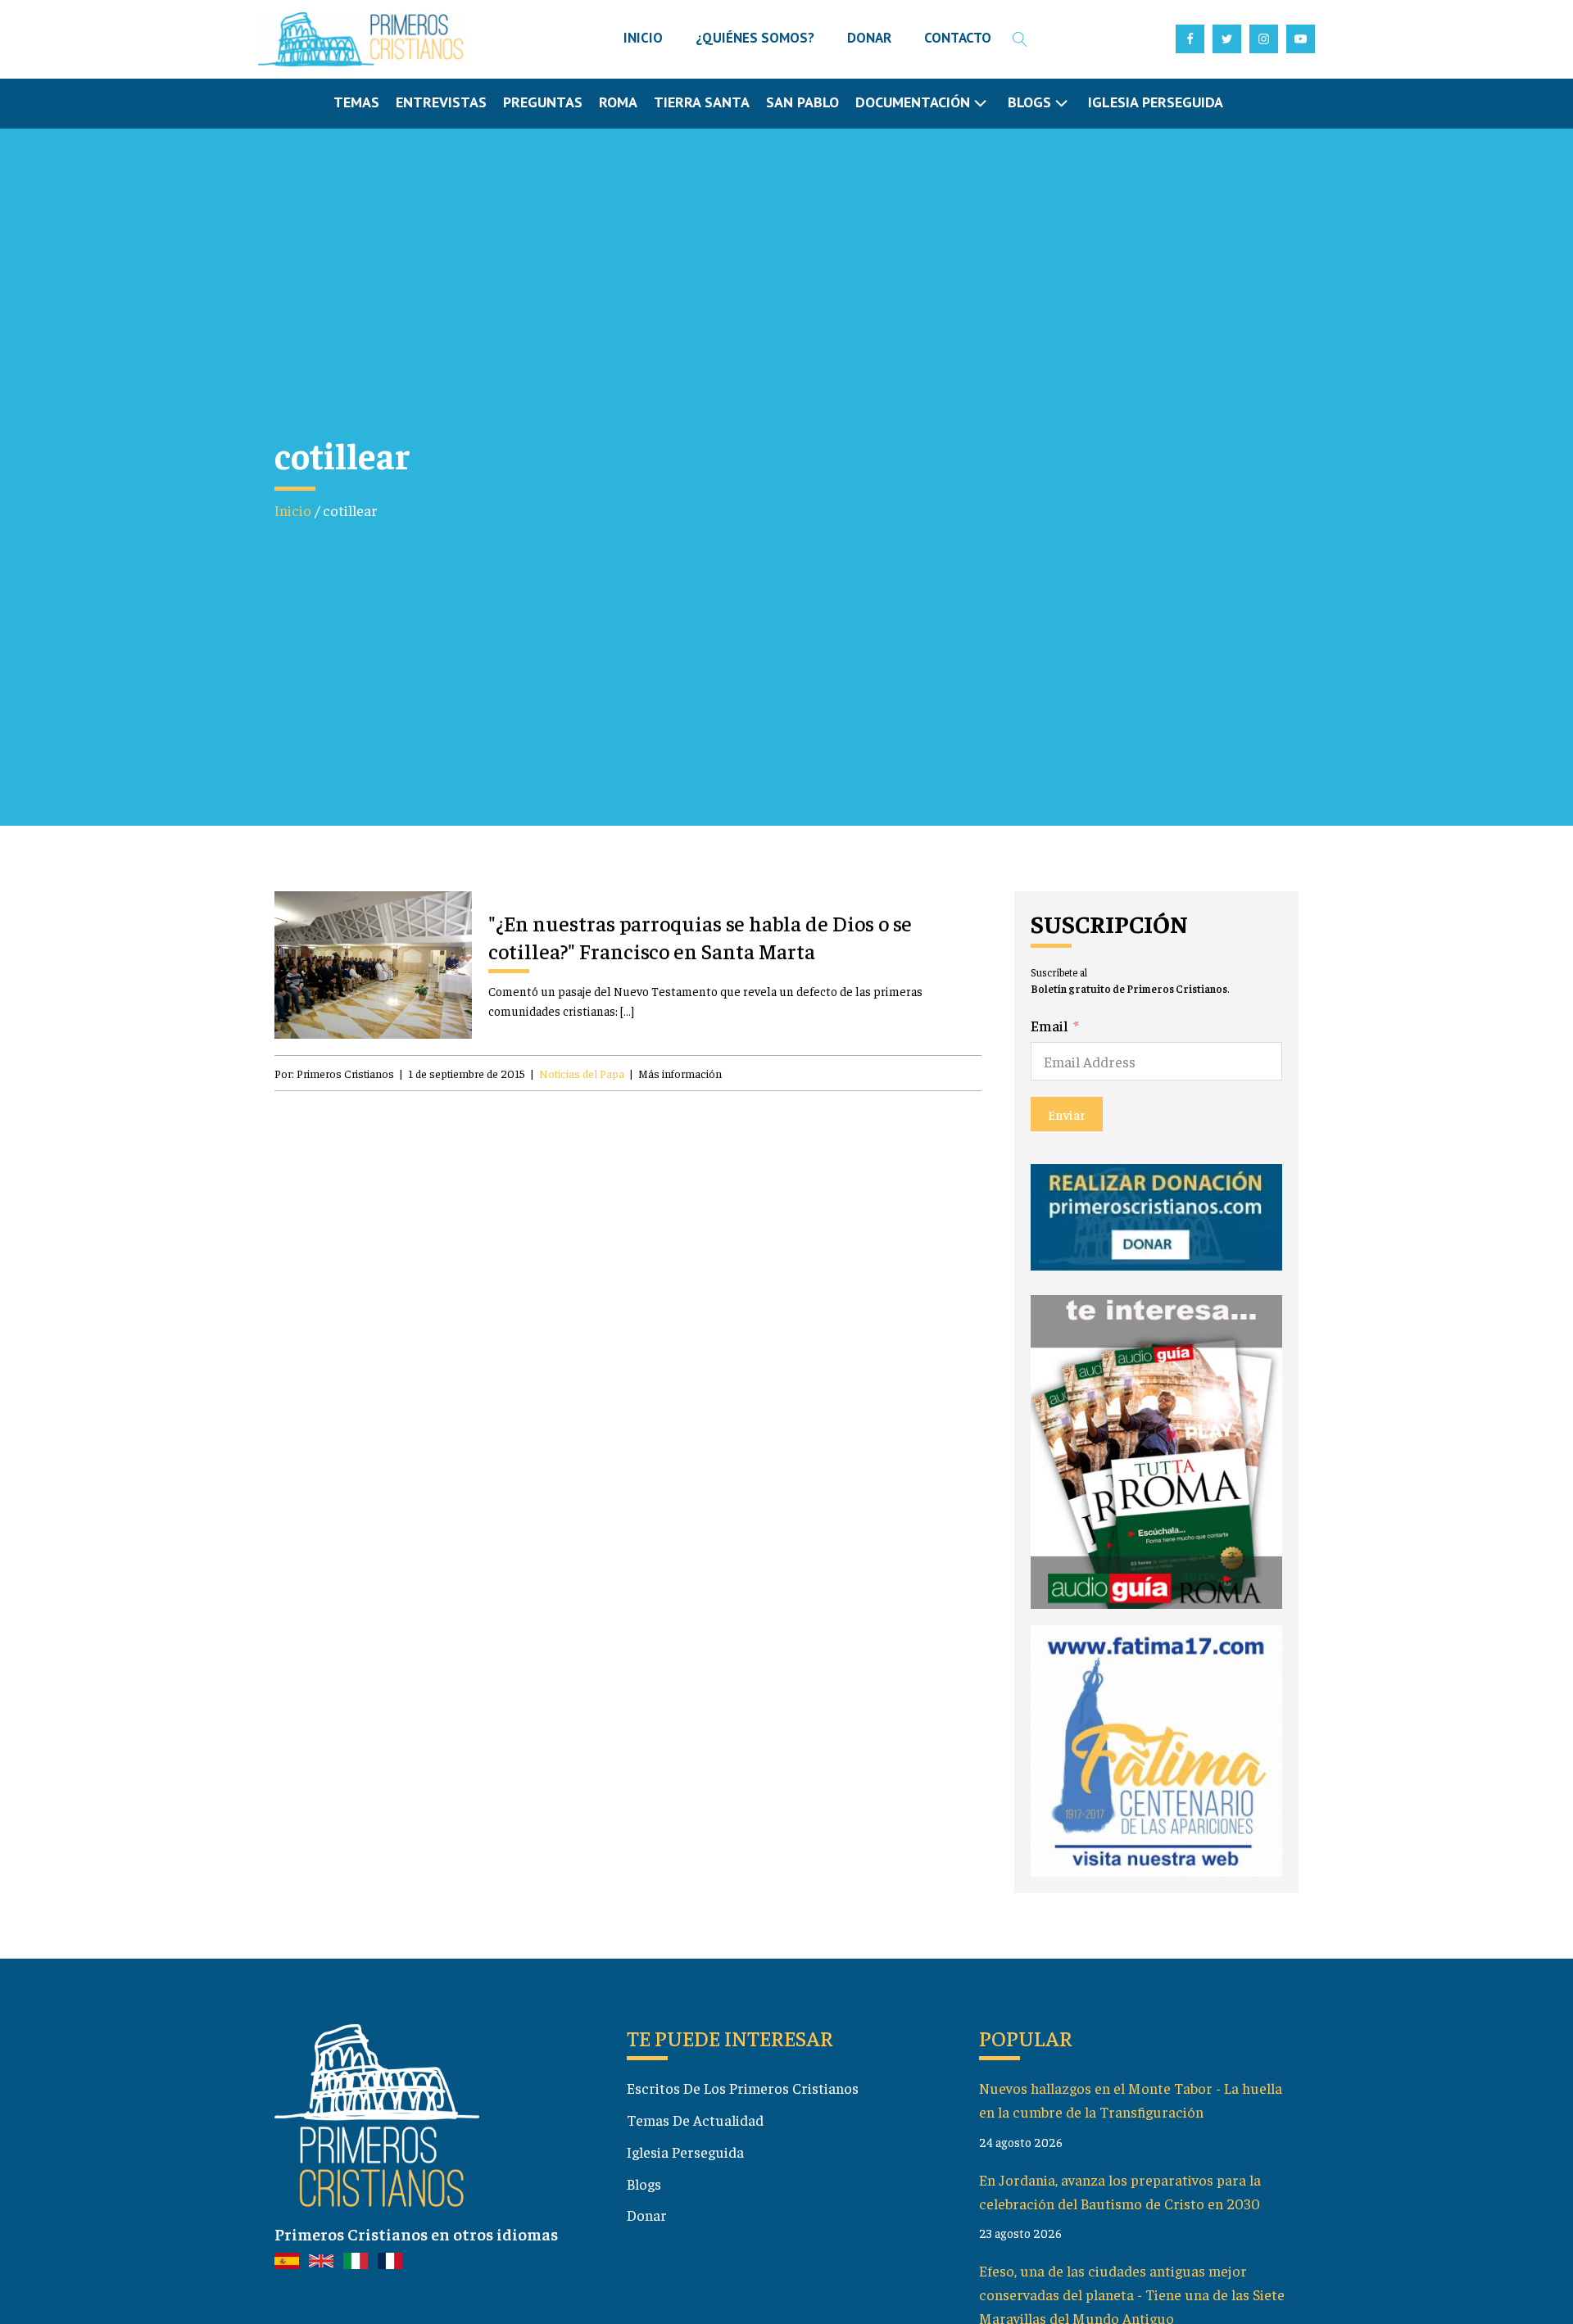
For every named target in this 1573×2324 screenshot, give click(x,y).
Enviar (1067, 1114)
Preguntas (543, 102)
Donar (647, 2215)
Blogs (644, 2184)
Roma (618, 102)
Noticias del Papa (582, 1073)
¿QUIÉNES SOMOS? (755, 38)
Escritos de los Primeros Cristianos (743, 2088)
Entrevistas (441, 102)
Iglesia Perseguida (1156, 102)
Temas (356, 102)
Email (1049, 1025)
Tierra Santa (702, 102)
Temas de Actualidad (695, 2120)
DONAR (869, 38)
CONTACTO (958, 38)
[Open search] (1020, 39)
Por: (334, 1073)
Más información (680, 1073)
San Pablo (802, 102)
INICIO (643, 38)
